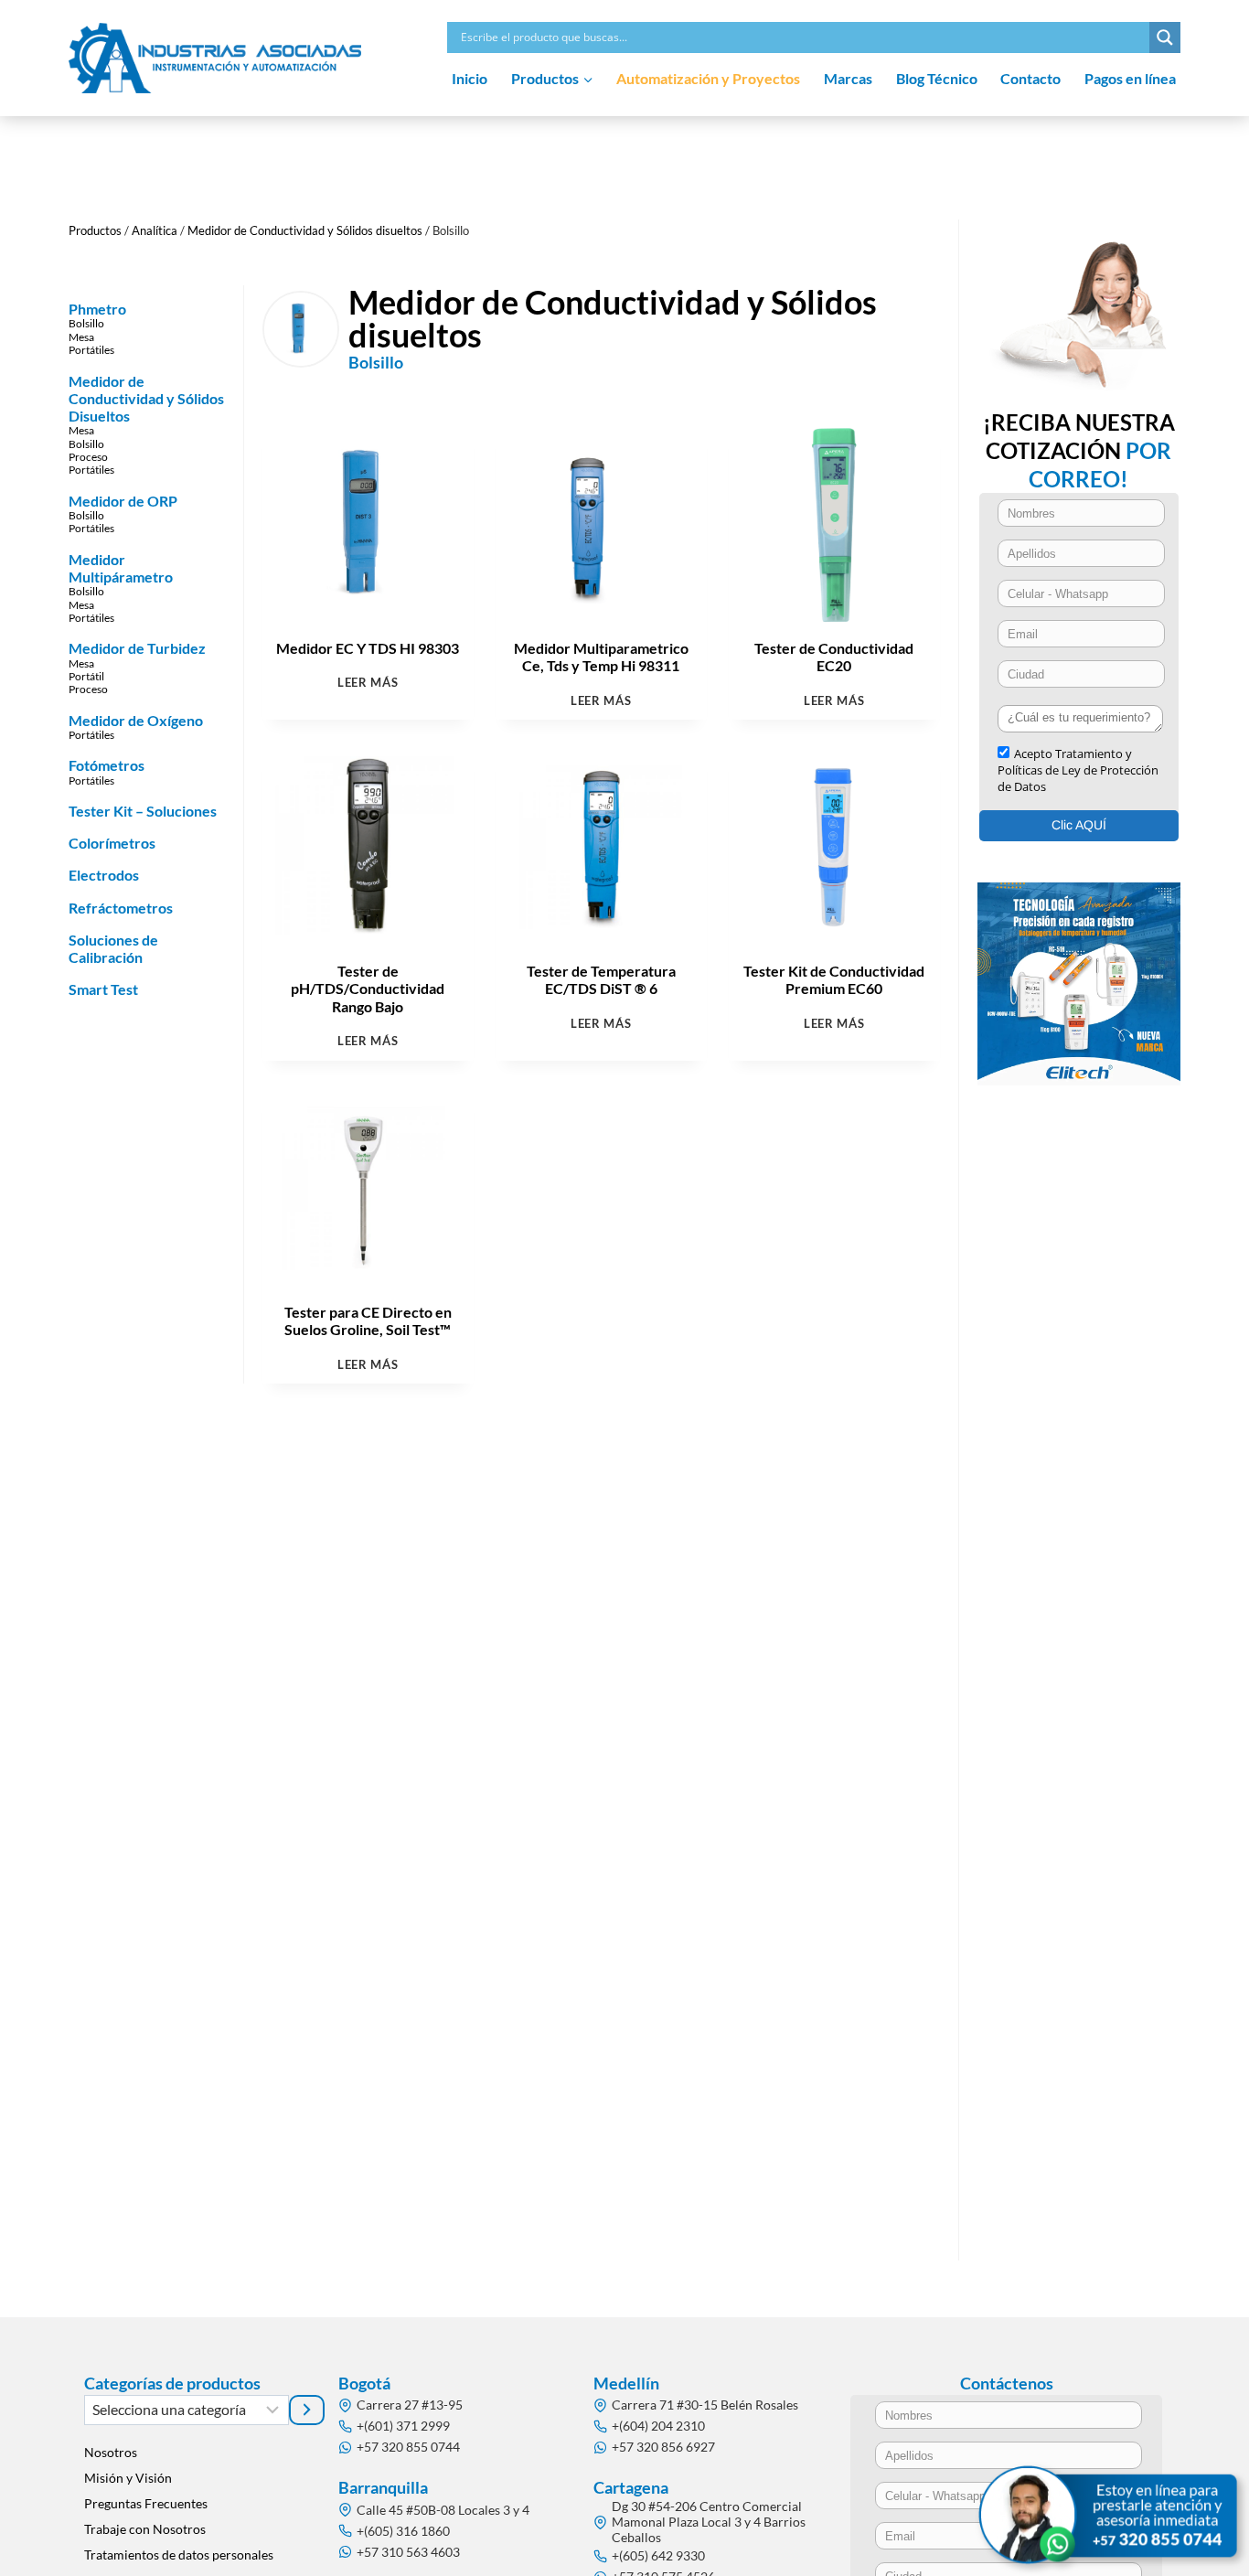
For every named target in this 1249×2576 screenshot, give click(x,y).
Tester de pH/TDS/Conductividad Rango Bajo (368, 988)
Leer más (368, 683)
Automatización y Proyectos (708, 78)
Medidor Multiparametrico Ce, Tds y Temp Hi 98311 (601, 657)
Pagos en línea (1130, 78)
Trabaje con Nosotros (145, 2529)
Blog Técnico (937, 78)
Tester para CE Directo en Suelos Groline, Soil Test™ (368, 1320)
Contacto (1030, 78)
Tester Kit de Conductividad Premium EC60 (834, 979)
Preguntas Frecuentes (146, 2503)
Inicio (470, 78)
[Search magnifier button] (1165, 37)
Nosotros (111, 2452)
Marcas (848, 78)
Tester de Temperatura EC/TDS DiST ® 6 (601, 979)
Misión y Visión (128, 2478)
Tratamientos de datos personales (179, 2555)
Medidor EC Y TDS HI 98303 (368, 648)
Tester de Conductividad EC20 (834, 657)
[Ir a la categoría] (307, 2410)
